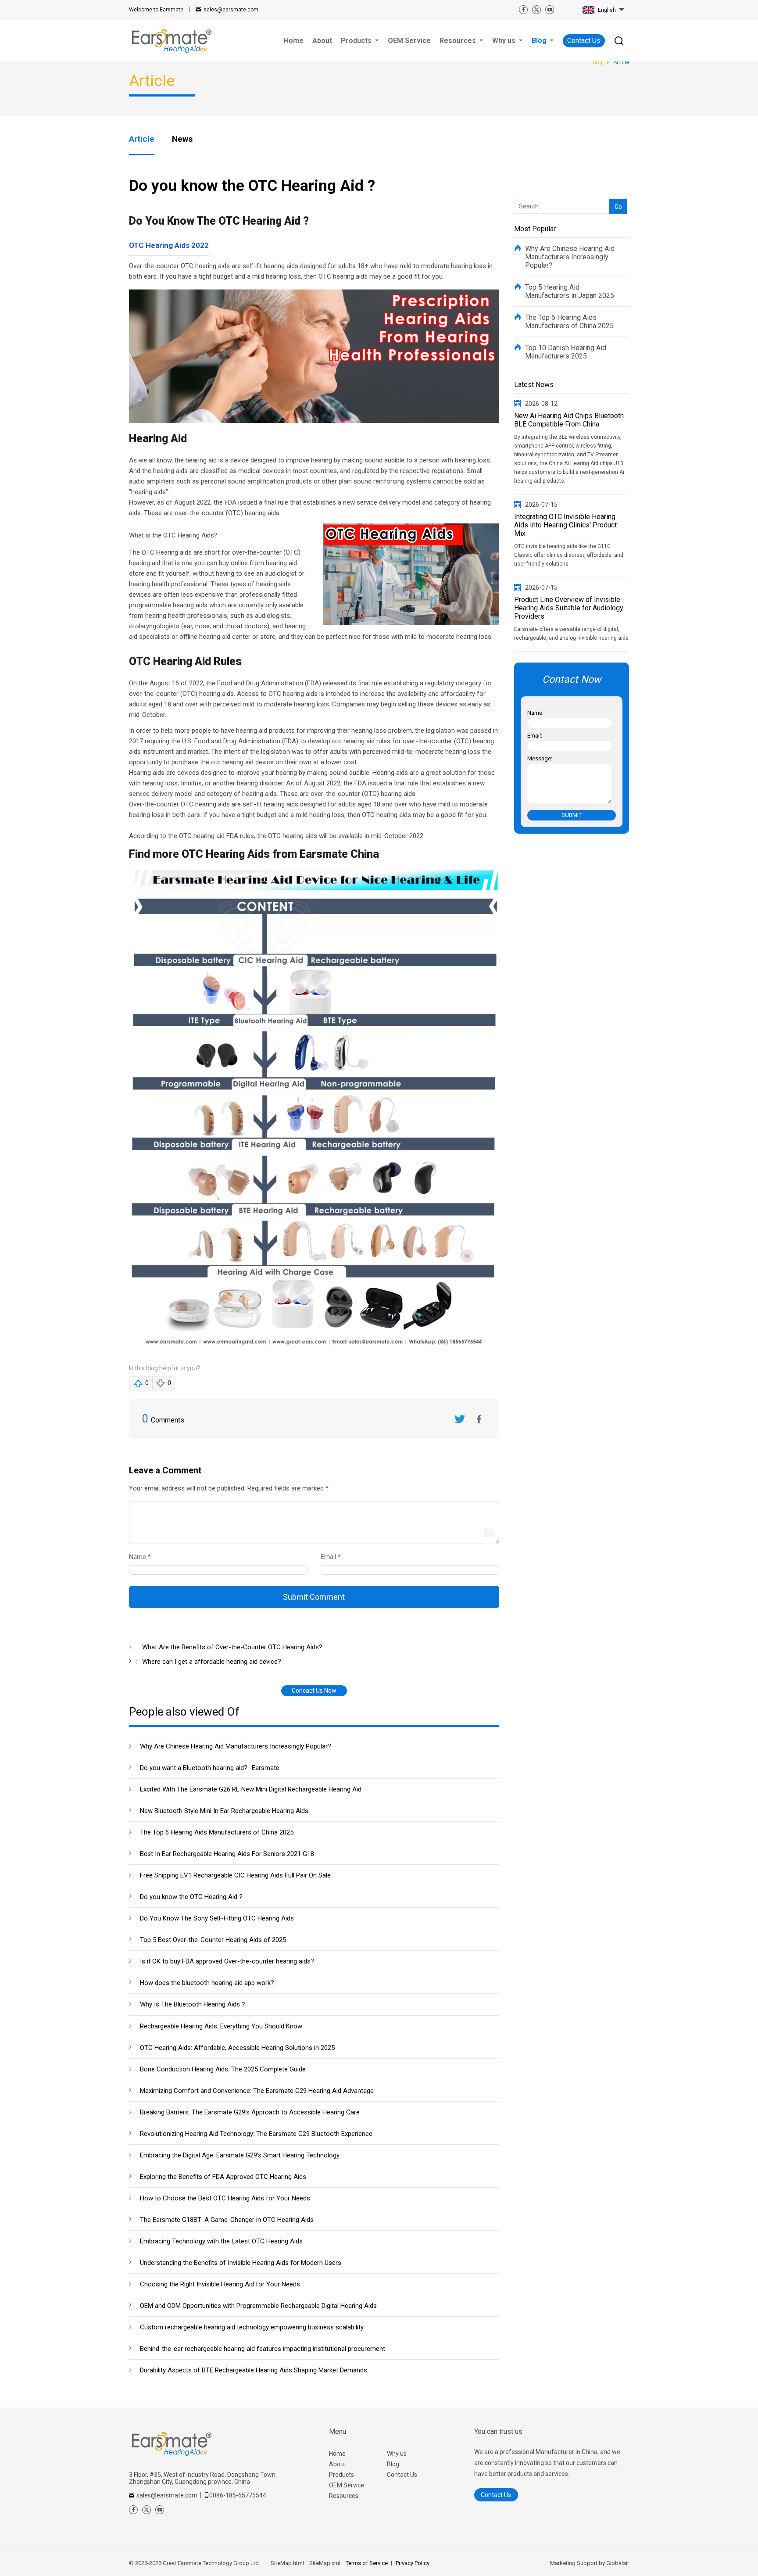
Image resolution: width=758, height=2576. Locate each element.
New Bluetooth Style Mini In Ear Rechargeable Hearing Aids (224, 1811)
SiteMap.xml (325, 2563)
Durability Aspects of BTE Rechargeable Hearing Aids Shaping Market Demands (254, 2370)
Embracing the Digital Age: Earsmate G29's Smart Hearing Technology (240, 2155)
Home (337, 2454)
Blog (393, 2464)
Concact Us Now (314, 1691)
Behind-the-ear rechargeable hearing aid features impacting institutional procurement (263, 2349)
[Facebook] (523, 10)
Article (142, 139)
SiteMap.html (287, 2563)
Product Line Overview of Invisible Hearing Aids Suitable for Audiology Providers (569, 608)
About (338, 2464)
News (182, 139)
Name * (143, 1557)
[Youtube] (550, 10)
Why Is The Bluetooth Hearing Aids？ (193, 2004)
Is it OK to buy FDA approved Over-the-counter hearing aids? (227, 1961)
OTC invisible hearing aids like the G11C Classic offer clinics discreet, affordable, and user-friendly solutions (569, 555)
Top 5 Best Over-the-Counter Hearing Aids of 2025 (213, 1940)
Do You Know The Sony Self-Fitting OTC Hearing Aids (217, 1918)
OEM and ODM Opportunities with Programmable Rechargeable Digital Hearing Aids (258, 2306)
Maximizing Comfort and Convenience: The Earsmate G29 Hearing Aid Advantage (257, 2091)
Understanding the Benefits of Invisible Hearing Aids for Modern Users (241, 2263)
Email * (334, 1557)
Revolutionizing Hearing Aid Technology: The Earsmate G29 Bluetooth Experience (256, 2134)
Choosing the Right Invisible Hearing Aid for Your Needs (220, 2284)
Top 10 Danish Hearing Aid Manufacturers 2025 (566, 352)
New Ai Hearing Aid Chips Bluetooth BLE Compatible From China (569, 420)
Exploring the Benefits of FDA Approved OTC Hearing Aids (223, 2177)
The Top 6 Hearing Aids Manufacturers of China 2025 (217, 1832)
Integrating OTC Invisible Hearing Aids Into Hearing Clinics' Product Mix (565, 525)
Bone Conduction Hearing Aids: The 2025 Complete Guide (223, 2069)
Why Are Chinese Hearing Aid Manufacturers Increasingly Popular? (236, 1746)
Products (341, 2475)
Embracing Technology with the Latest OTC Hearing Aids (221, 2241)
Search (616, 192)
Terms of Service (367, 2563)
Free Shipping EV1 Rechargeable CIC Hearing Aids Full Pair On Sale (235, 1875)
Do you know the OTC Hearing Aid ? (191, 1897)
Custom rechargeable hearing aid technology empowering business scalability (252, 2327)
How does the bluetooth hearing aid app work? (207, 1983)
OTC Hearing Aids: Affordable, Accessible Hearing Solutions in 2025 (237, 2048)
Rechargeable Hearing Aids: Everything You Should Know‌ (221, 2026)
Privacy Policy (413, 2563)
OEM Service (347, 2485)
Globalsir (618, 2563)
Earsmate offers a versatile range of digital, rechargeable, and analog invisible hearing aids (571, 634)
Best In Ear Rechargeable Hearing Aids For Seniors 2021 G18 (227, 1854)
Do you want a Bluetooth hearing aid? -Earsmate (210, 1768)
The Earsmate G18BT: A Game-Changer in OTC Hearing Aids (227, 2220)
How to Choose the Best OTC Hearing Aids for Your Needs (225, 2198)
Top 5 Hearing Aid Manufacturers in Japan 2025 (570, 291)
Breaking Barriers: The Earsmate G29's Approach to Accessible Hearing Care (250, 2112)
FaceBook (479, 1419)
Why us (397, 2454)
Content (137, 1490)
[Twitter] (536, 10)
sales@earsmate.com (231, 10)
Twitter (460, 1419)
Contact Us (584, 41)
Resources (344, 2496)
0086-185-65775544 (238, 2495)
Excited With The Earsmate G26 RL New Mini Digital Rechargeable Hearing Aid (251, 1789)
